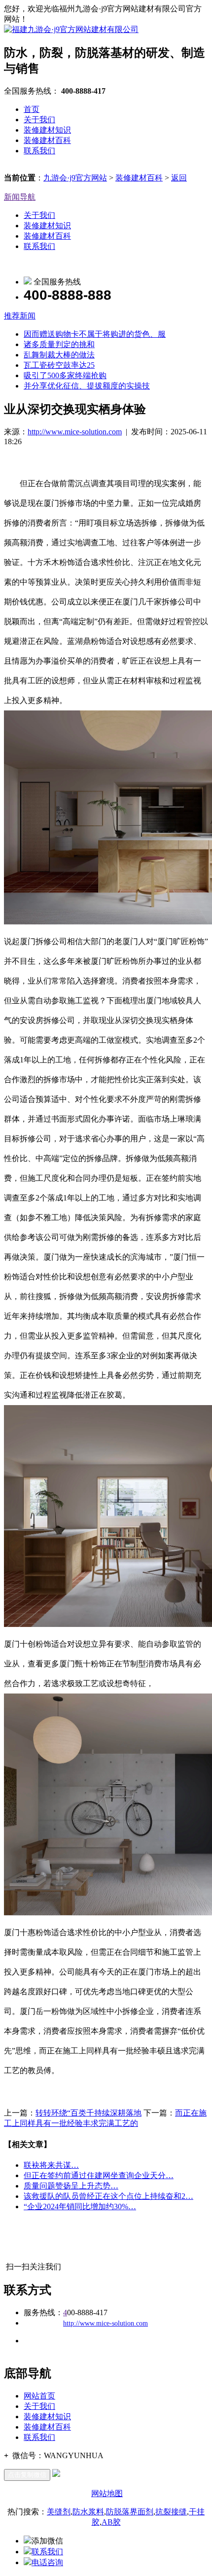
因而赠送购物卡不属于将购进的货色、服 (95, 334)
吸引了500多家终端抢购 (65, 375)
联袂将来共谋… (51, 2165)
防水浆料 (88, 2512)
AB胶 (111, 2522)
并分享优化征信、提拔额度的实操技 (87, 386)
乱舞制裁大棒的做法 (59, 355)
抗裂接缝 (171, 2512)
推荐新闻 (20, 316)
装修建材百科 (47, 140)
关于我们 (39, 120)
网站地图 (107, 2493)
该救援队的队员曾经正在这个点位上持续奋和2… (108, 2196)
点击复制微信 (27, 2475)
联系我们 (39, 151)
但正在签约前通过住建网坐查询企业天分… (99, 2175)
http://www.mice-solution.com (75, 432)
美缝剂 (59, 2512)
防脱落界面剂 (130, 2512)
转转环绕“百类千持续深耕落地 (88, 2113)
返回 (179, 178)
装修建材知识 (47, 130)
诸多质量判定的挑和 (59, 344)
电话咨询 (47, 2562)
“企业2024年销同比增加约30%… (80, 2206)
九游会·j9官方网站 (75, 178)
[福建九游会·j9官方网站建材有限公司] (71, 29)
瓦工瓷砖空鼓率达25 (59, 365)
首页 (32, 109)
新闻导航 (20, 197)
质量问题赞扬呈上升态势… (71, 2186)
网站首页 (39, 2396)
